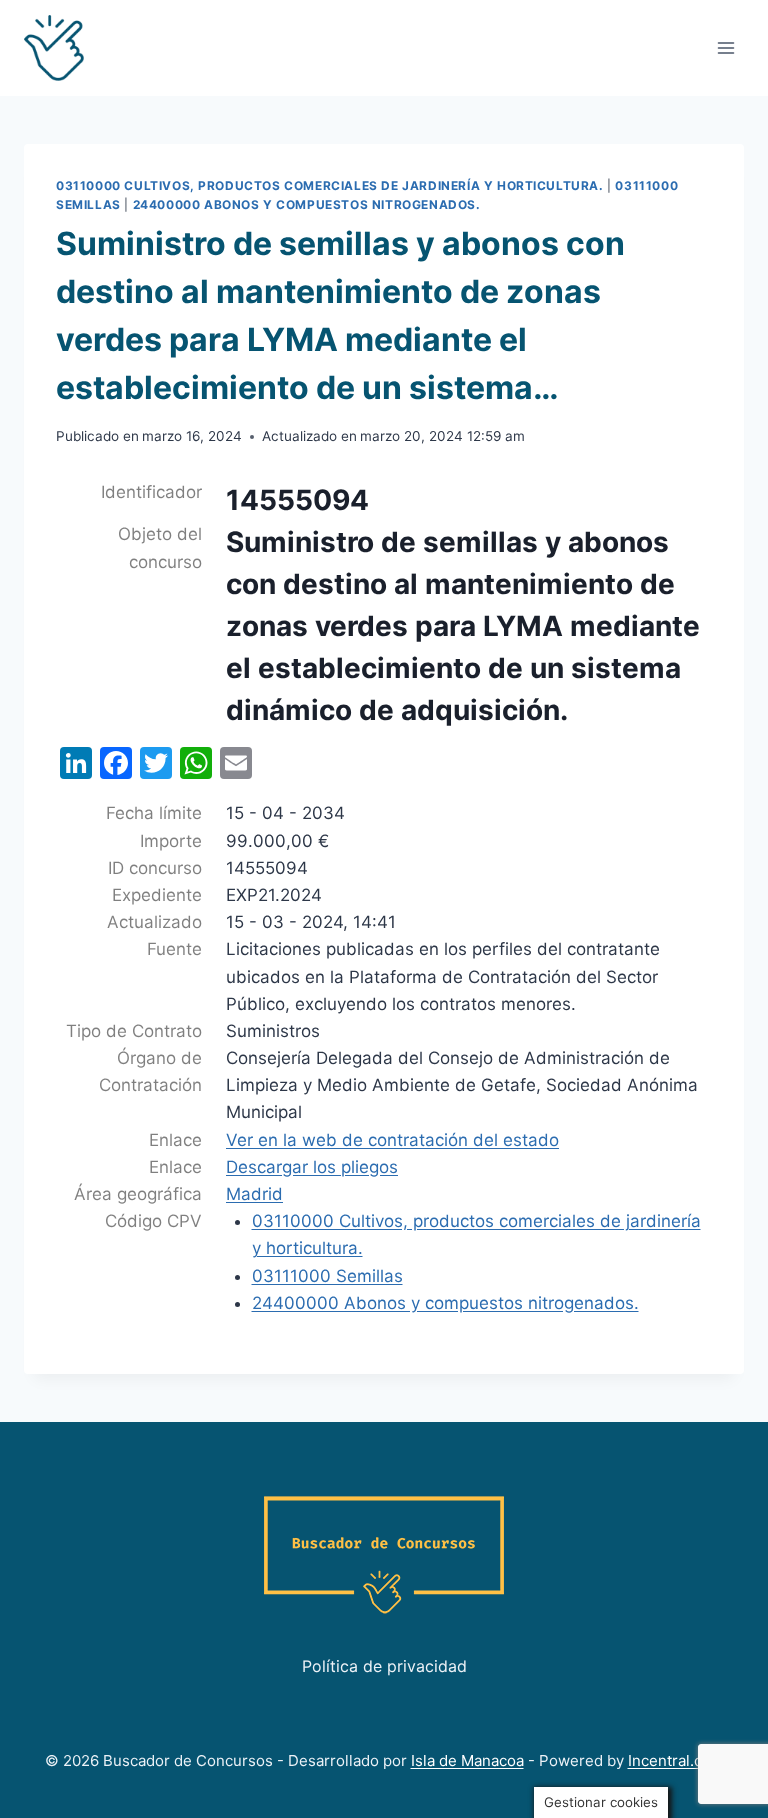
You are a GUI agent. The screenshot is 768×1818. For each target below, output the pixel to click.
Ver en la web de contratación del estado (392, 1140)
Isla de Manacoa (467, 1760)
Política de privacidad (384, 1666)
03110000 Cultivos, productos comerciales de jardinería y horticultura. (330, 185)
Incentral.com (676, 1760)
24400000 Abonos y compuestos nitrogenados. (307, 204)
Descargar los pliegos (312, 1167)
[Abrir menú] (725, 47)
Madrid (254, 1194)
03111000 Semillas (327, 1276)
